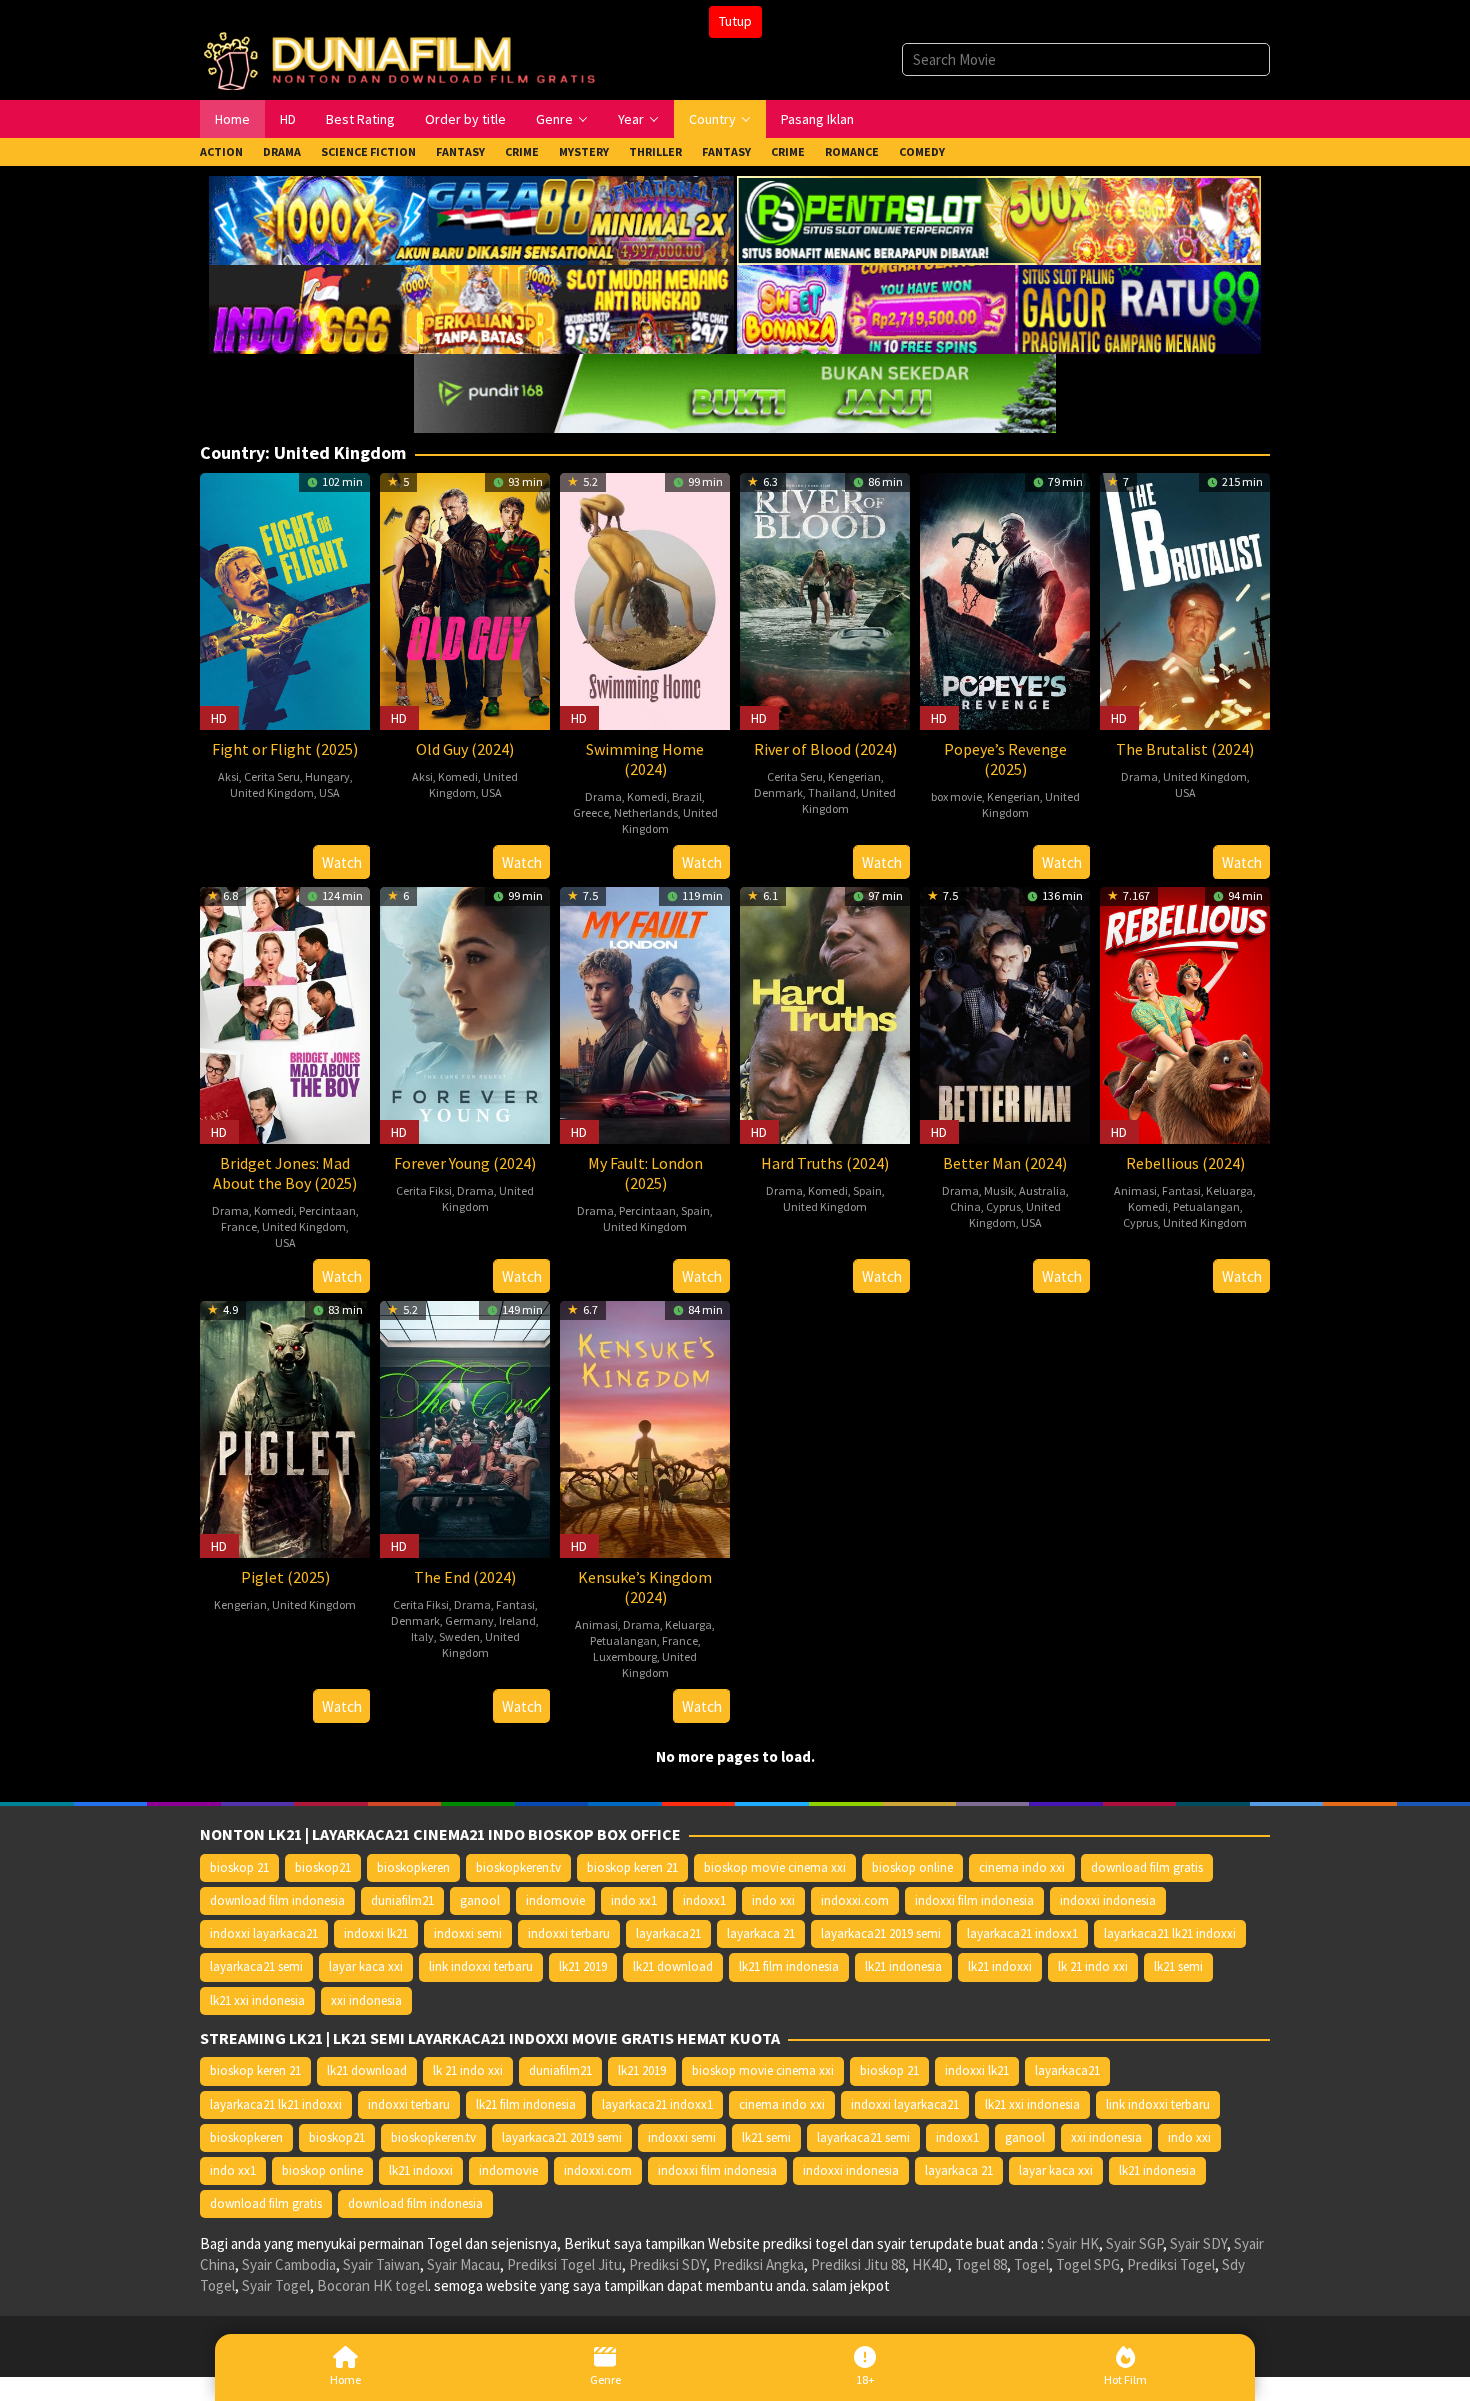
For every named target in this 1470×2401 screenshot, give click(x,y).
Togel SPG (1088, 2264)
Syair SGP (1134, 2243)
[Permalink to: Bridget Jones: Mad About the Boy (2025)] (285, 1013)
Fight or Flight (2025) (285, 749)
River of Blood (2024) (825, 749)
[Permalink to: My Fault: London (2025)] (645, 1013)
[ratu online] (999, 307)
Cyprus (1003, 1206)
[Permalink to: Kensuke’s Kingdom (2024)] (645, 1427)
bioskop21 (323, 1867)
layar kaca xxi (366, 1966)
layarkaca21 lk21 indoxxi (1170, 1933)
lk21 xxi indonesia (257, 2000)
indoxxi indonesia (1108, 1900)
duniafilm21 (402, 1900)
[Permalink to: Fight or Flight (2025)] (285, 599)
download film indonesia (277, 1900)
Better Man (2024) (1005, 1163)
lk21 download (673, 1966)
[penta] (999, 218)
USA (329, 792)
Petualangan (1206, 1206)
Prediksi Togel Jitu (564, 2264)
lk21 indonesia (903, 1966)
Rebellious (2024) (1185, 1163)
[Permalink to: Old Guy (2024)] (465, 599)
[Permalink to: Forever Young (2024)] (465, 1013)
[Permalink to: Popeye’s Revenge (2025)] (1005, 599)
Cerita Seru (272, 776)
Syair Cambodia (289, 2264)
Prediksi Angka (758, 2264)
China (965, 1206)
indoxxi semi (468, 1933)
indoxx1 (704, 1900)
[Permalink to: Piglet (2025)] (285, 1427)
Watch (342, 862)
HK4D (930, 2264)
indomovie (555, 1900)
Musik (999, 1190)
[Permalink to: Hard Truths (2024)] (825, 1013)
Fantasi (1181, 1190)
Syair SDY (1198, 2243)
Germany (469, 1620)
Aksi (228, 776)
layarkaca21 (668, 1933)
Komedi (458, 776)
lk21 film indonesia (789, 1966)
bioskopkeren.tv (518, 1867)
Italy (422, 1636)
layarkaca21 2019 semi (881, 1933)
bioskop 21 (239, 1867)
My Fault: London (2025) (645, 1173)
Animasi (1135, 1190)
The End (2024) (465, 1577)
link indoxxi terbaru (481, 1966)
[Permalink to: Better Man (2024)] (1005, 1013)
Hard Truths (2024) (825, 1163)
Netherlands (646, 812)
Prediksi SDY (667, 2264)
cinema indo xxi (1022, 1867)
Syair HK (1073, 2243)
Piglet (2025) (285, 1577)
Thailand (832, 792)
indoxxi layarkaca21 (264, 1933)
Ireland (517, 1620)
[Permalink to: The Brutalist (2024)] (1185, 599)
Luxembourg (625, 1656)
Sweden (459, 1636)
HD (219, 718)
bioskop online (912, 1867)
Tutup (735, 21)
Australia (1042, 1190)
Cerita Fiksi (424, 1190)
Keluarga (1229, 1190)
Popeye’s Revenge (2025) (1005, 759)
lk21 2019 (583, 1966)
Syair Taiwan (381, 2264)
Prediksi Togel (1171, 2264)
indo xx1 (634, 1900)
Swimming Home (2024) (645, 759)
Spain (695, 1210)
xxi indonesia (366, 2000)
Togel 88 (981, 2264)
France (239, 1226)
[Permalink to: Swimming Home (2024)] (645, 599)
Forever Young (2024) (465, 1163)
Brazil (687, 796)
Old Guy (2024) (465, 749)
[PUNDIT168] (735, 391)
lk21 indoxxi (1000, 1966)
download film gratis (1147, 1867)
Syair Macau (463, 2264)
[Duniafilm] (404, 58)
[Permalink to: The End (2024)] (465, 1427)
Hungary (327, 776)
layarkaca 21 (761, 1933)
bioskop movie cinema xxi (775, 1867)
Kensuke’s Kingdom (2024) (645, 1587)
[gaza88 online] (471, 218)
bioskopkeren (413, 1867)
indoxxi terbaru (569, 1933)
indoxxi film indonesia (974, 1900)
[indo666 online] (471, 307)
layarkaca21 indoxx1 (1022, 1933)
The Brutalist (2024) (1185, 749)
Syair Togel (276, 2285)
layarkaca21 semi (256, 1966)
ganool (480, 1900)
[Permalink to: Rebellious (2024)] (1185, 1013)
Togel (1031, 2264)
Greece (591, 812)
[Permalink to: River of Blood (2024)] (825, 599)
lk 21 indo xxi (1093, 1966)
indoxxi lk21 (376, 1933)
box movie (956, 796)
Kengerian (854, 776)
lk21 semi (1178, 1966)
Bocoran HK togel (372, 2285)
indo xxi (773, 1900)
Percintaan (327, 1210)
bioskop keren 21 (632, 1867)
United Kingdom (272, 792)
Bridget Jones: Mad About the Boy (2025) (285, 1173)
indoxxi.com (855, 1900)
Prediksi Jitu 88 (858, 2264)
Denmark (778, 792)
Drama (603, 796)
